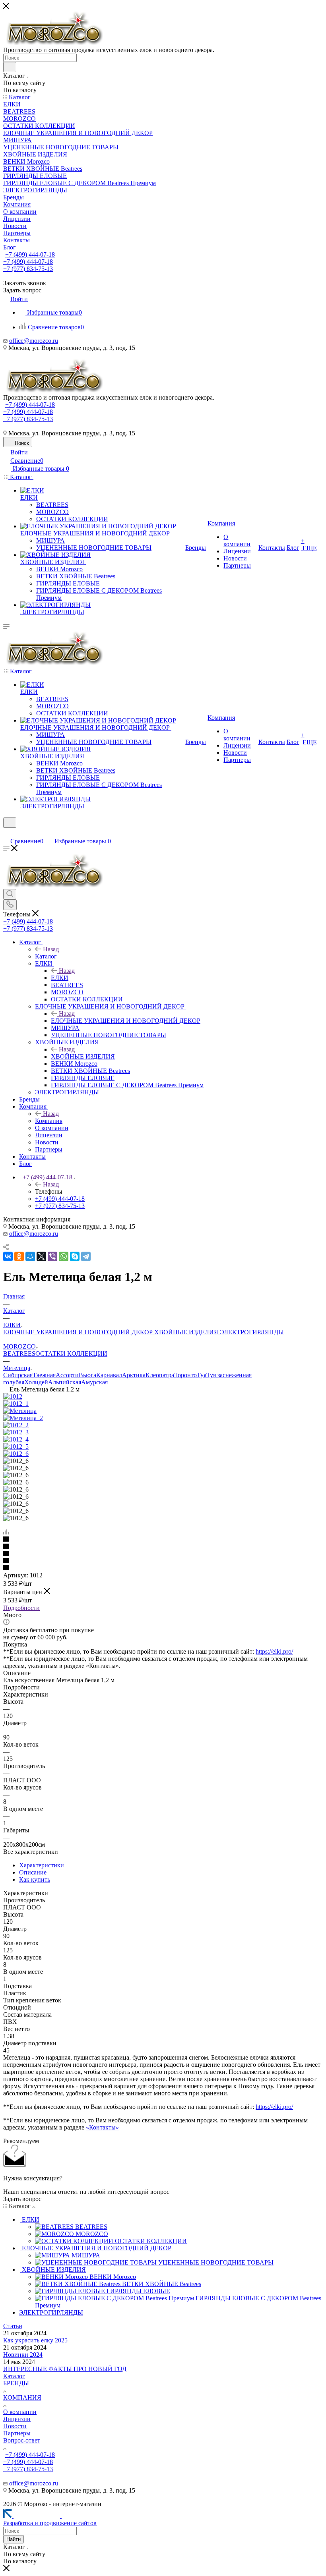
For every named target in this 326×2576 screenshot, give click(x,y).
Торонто (185, 1375)
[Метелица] (20, 1411)
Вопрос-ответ (22, 2440)
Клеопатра (160, 1375)
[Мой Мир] (30, 1256)
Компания (49, 1121)
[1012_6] (16, 1454)
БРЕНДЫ (16, 2383)
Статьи (13, 2326)
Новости (15, 2426)
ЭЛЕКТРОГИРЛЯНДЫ (252, 1332)
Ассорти (67, 1375)
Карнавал (109, 1375)
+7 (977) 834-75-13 (28, 269)
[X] (41, 1256)
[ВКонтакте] (8, 1256)
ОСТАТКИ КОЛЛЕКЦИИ (71, 1354)
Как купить (35, 1879)
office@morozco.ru (34, 341)
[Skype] (75, 1256)
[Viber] (52, 1256)
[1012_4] (16, 1439)
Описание (33, 1872)
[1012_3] (16, 1432)
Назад (51, 949)
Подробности (21, 1608)
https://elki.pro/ (274, 1651)
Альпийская (65, 1382)
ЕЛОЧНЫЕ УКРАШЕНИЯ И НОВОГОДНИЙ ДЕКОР (126, 1021)
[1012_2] (16, 1425)
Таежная (44, 1375)
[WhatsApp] (64, 1256)
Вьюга (87, 1375)
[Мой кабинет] (7, 833)
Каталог (46, 956)
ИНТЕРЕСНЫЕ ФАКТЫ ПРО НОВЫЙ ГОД (65, 2369)
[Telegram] (86, 1256)
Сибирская (18, 1375)
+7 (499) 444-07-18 (30, 254)
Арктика (134, 1375)
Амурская (94, 1382)
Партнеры (17, 2433)
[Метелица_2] (23, 1418)
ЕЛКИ (60, 978)
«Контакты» (102, 2127)
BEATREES (19, 1354)
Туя (202, 1375)
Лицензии (17, 2419)
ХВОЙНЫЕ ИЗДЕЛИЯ (83, 1056)
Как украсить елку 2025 (35, 2340)
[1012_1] (16, 1404)
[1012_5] (16, 1446)
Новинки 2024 (23, 2355)
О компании (20, 2412)
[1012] (13, 1396)
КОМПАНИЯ (22, 2397)
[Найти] (10, 67)
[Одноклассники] (19, 1256)
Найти (14, 2539)
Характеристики (42, 1865)
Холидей (36, 1382)
